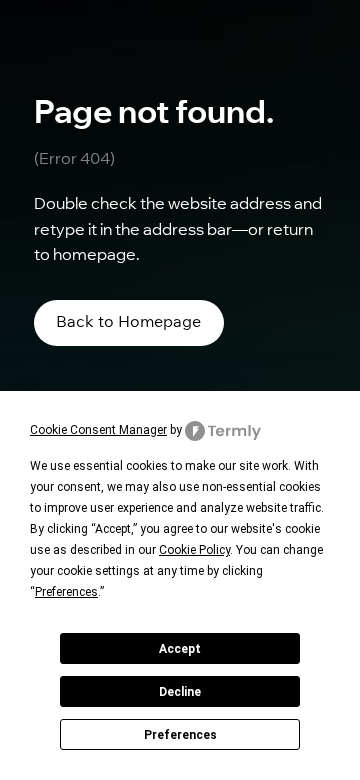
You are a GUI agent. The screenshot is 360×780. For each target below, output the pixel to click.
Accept (180, 649)
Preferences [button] (66, 592)
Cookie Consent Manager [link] (98, 430)
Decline (180, 692)
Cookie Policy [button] (194, 550)
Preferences (180, 735)
